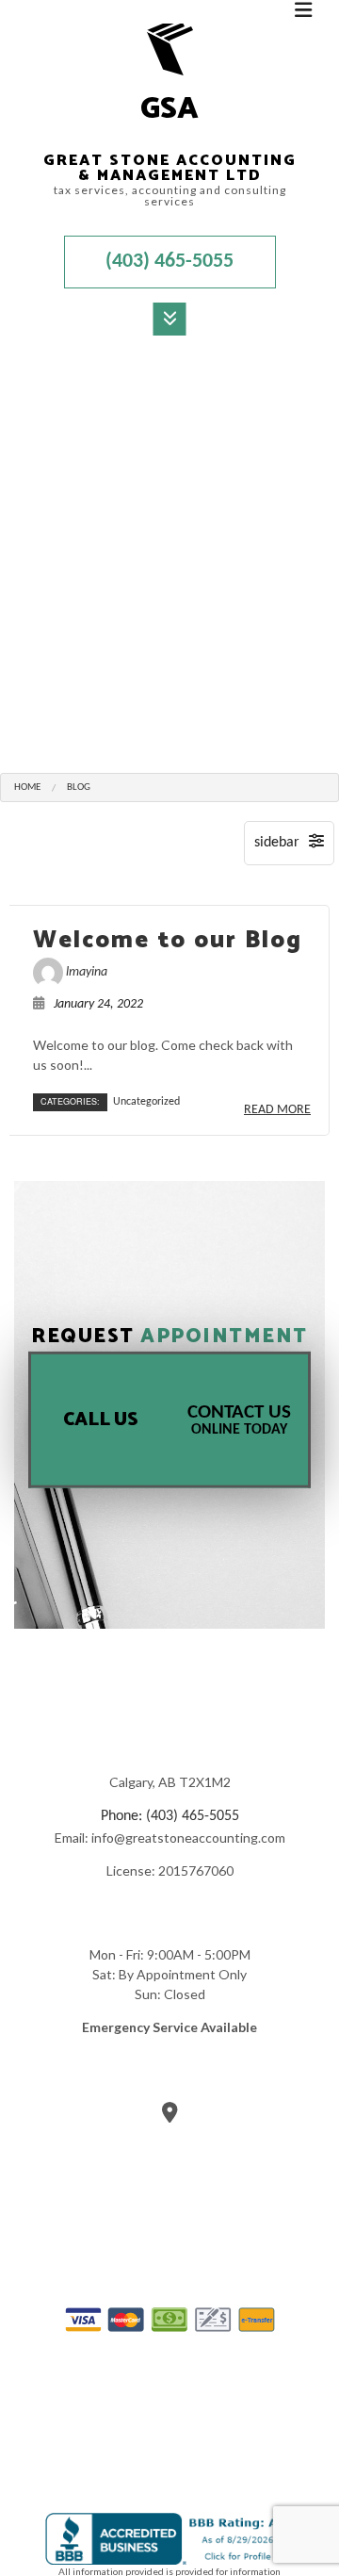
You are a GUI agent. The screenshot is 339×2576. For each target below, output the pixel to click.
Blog (79, 788)
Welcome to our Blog (168, 941)
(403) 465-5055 (169, 262)
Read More (277, 1110)
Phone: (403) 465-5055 (170, 1816)
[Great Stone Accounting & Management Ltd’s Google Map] (170, 2116)
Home (27, 788)
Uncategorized (146, 1102)
